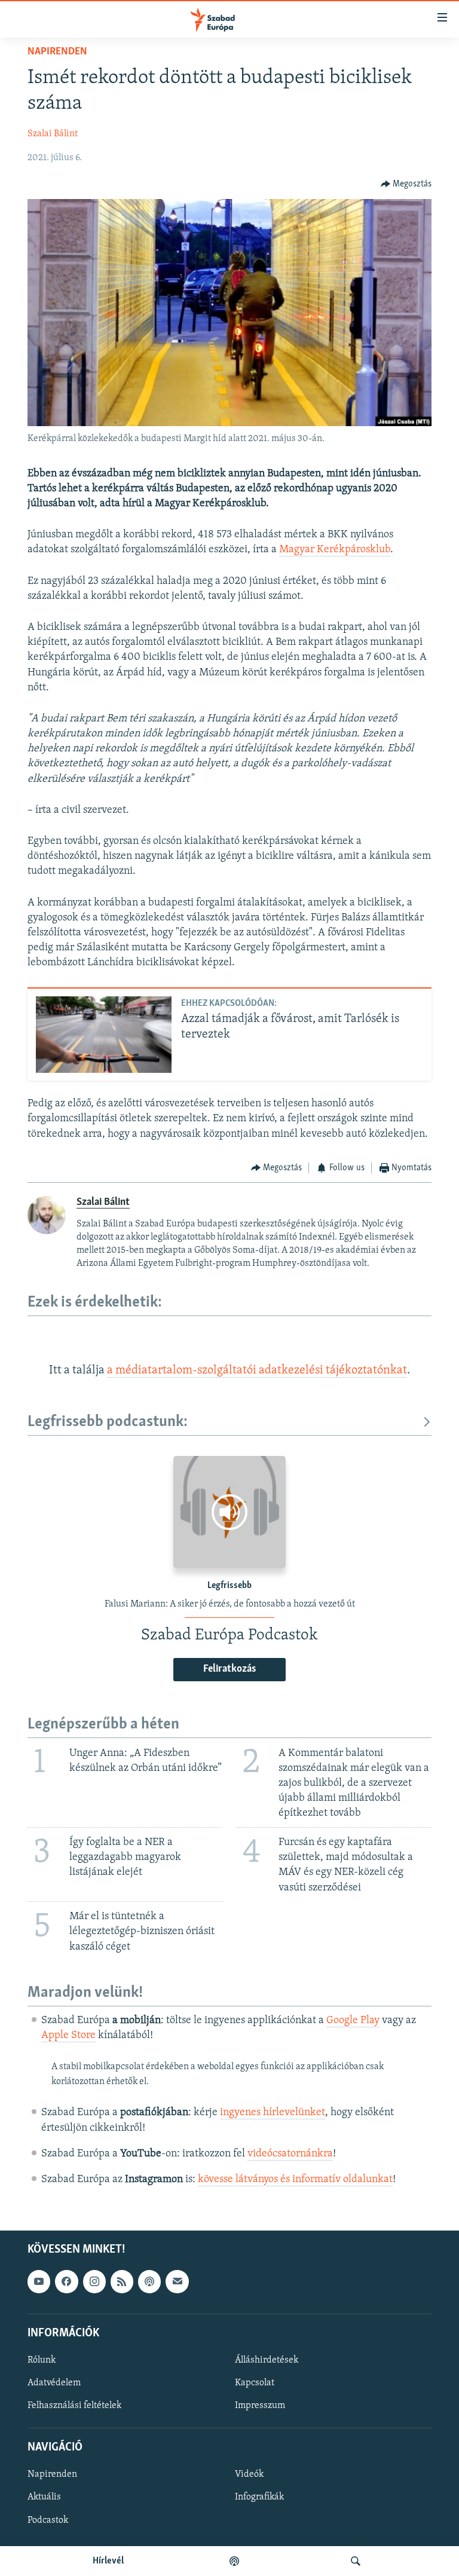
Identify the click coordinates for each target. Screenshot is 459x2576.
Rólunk (42, 2360)
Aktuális (44, 2498)
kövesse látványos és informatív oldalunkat (295, 2180)
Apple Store (68, 2036)
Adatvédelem (54, 2383)
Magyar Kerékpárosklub (335, 550)
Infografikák (259, 2498)
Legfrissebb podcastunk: (108, 1422)
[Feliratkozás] (177, 2282)
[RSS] (122, 2282)
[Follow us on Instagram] (94, 2282)
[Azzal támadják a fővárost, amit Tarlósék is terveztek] (104, 1035)
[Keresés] (356, 2561)
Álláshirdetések (267, 2360)
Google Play (353, 2021)
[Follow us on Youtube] (39, 2282)
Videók (249, 2475)
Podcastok (48, 2520)
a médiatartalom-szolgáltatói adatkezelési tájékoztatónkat (257, 1370)
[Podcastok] (234, 2561)
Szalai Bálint (53, 134)
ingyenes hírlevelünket (273, 2113)
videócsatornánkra (290, 2154)
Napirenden (57, 52)
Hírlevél (108, 2561)
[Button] (406, 184)
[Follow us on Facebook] (66, 2282)
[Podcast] (149, 2282)
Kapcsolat (255, 2383)
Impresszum (260, 2406)
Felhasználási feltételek (74, 2406)
